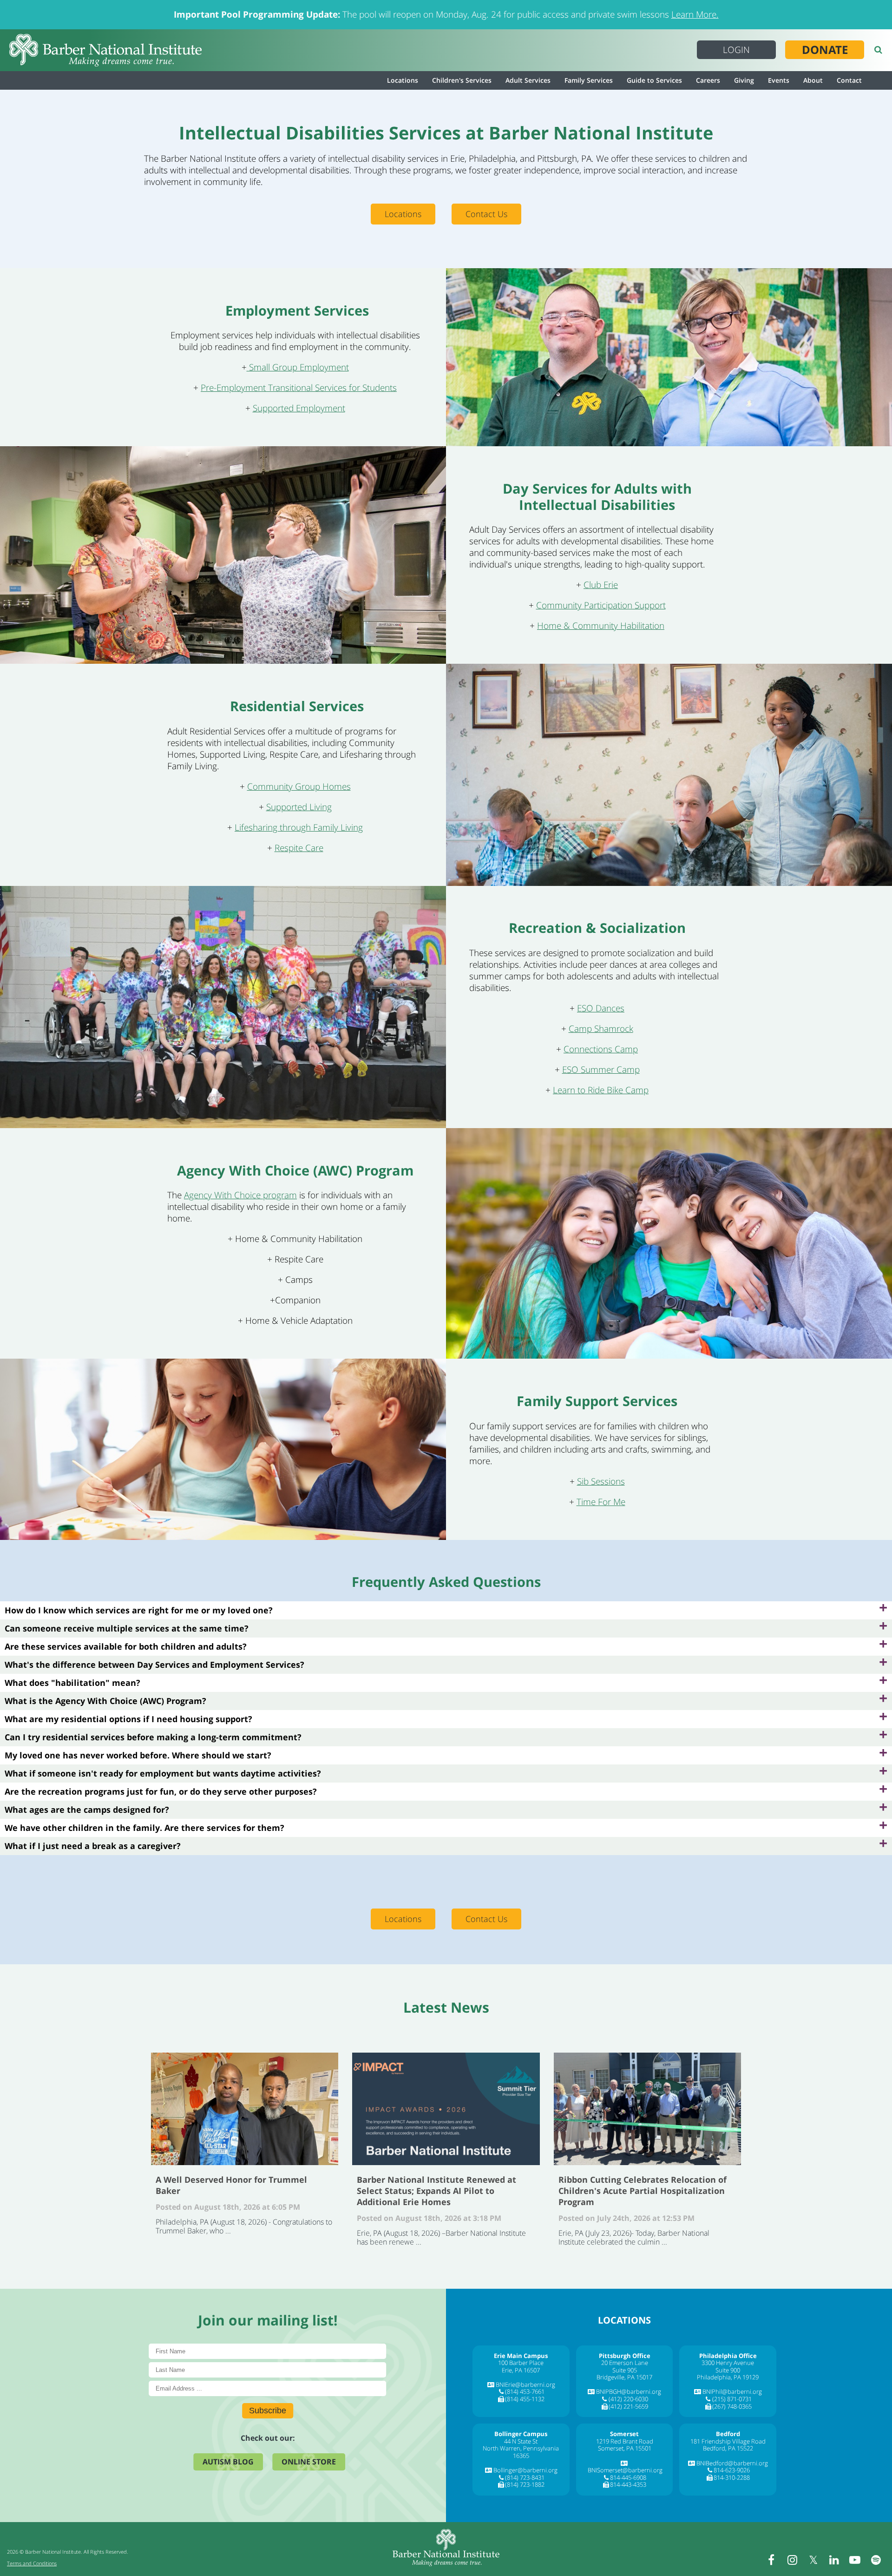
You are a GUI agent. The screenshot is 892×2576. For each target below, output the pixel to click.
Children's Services (462, 80)
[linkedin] (834, 2560)
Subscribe (268, 2411)
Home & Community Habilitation (601, 626)
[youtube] (855, 2560)
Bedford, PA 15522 (728, 2448)
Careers (708, 80)
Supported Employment (299, 408)
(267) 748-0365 (732, 2406)
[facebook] (771, 2560)
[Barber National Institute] (105, 50)
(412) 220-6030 (628, 2399)
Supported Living (299, 807)
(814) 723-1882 (525, 2484)
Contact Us (486, 214)
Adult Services (528, 80)
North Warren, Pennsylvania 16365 (521, 2452)
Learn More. (695, 14)
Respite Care (299, 848)
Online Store (309, 2462)
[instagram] (792, 2560)
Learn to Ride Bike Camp (601, 1090)
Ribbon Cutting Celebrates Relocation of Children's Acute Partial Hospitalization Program (647, 2109)
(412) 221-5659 (628, 2406)
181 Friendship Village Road (728, 2441)
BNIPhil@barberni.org (732, 2391)
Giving (744, 80)
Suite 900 (728, 2370)
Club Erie (601, 585)
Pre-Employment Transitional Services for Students (299, 388)
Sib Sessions (601, 1481)
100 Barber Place (521, 2363)
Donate (825, 50)
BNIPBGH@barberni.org (629, 2391)
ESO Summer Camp (601, 1070)
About (813, 80)
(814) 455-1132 (525, 2399)
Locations (403, 80)
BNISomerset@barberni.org (625, 2470)
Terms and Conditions (32, 2563)
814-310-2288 (732, 2477)
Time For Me (601, 1502)
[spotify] (876, 2560)
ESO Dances (601, 1008)
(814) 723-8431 (525, 2477)
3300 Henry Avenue (728, 2363)
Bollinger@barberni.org (525, 2470)
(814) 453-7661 (525, 2391)
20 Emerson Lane (625, 2363)
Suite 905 (625, 2370)
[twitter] (813, 2560)
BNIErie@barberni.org (525, 2384)
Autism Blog (228, 2462)
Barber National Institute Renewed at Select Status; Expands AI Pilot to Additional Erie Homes (446, 2109)
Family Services (589, 80)
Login (736, 50)
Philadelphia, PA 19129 (728, 2377)
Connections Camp (601, 1049)
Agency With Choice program (240, 1195)
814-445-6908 (628, 2477)
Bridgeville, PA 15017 (624, 2377)
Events (779, 80)
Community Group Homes (299, 786)
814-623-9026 (732, 2470)
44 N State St (521, 2441)
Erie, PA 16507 (521, 2370)
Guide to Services (654, 80)
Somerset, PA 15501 (625, 2448)
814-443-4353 (628, 2484)
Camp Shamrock (601, 1029)
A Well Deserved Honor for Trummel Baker (245, 2109)
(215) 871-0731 (732, 2399)
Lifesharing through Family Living (299, 827)
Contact (849, 80)
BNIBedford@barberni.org (732, 2463)
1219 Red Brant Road (625, 2441)
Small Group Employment (298, 367)
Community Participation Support (601, 605)
